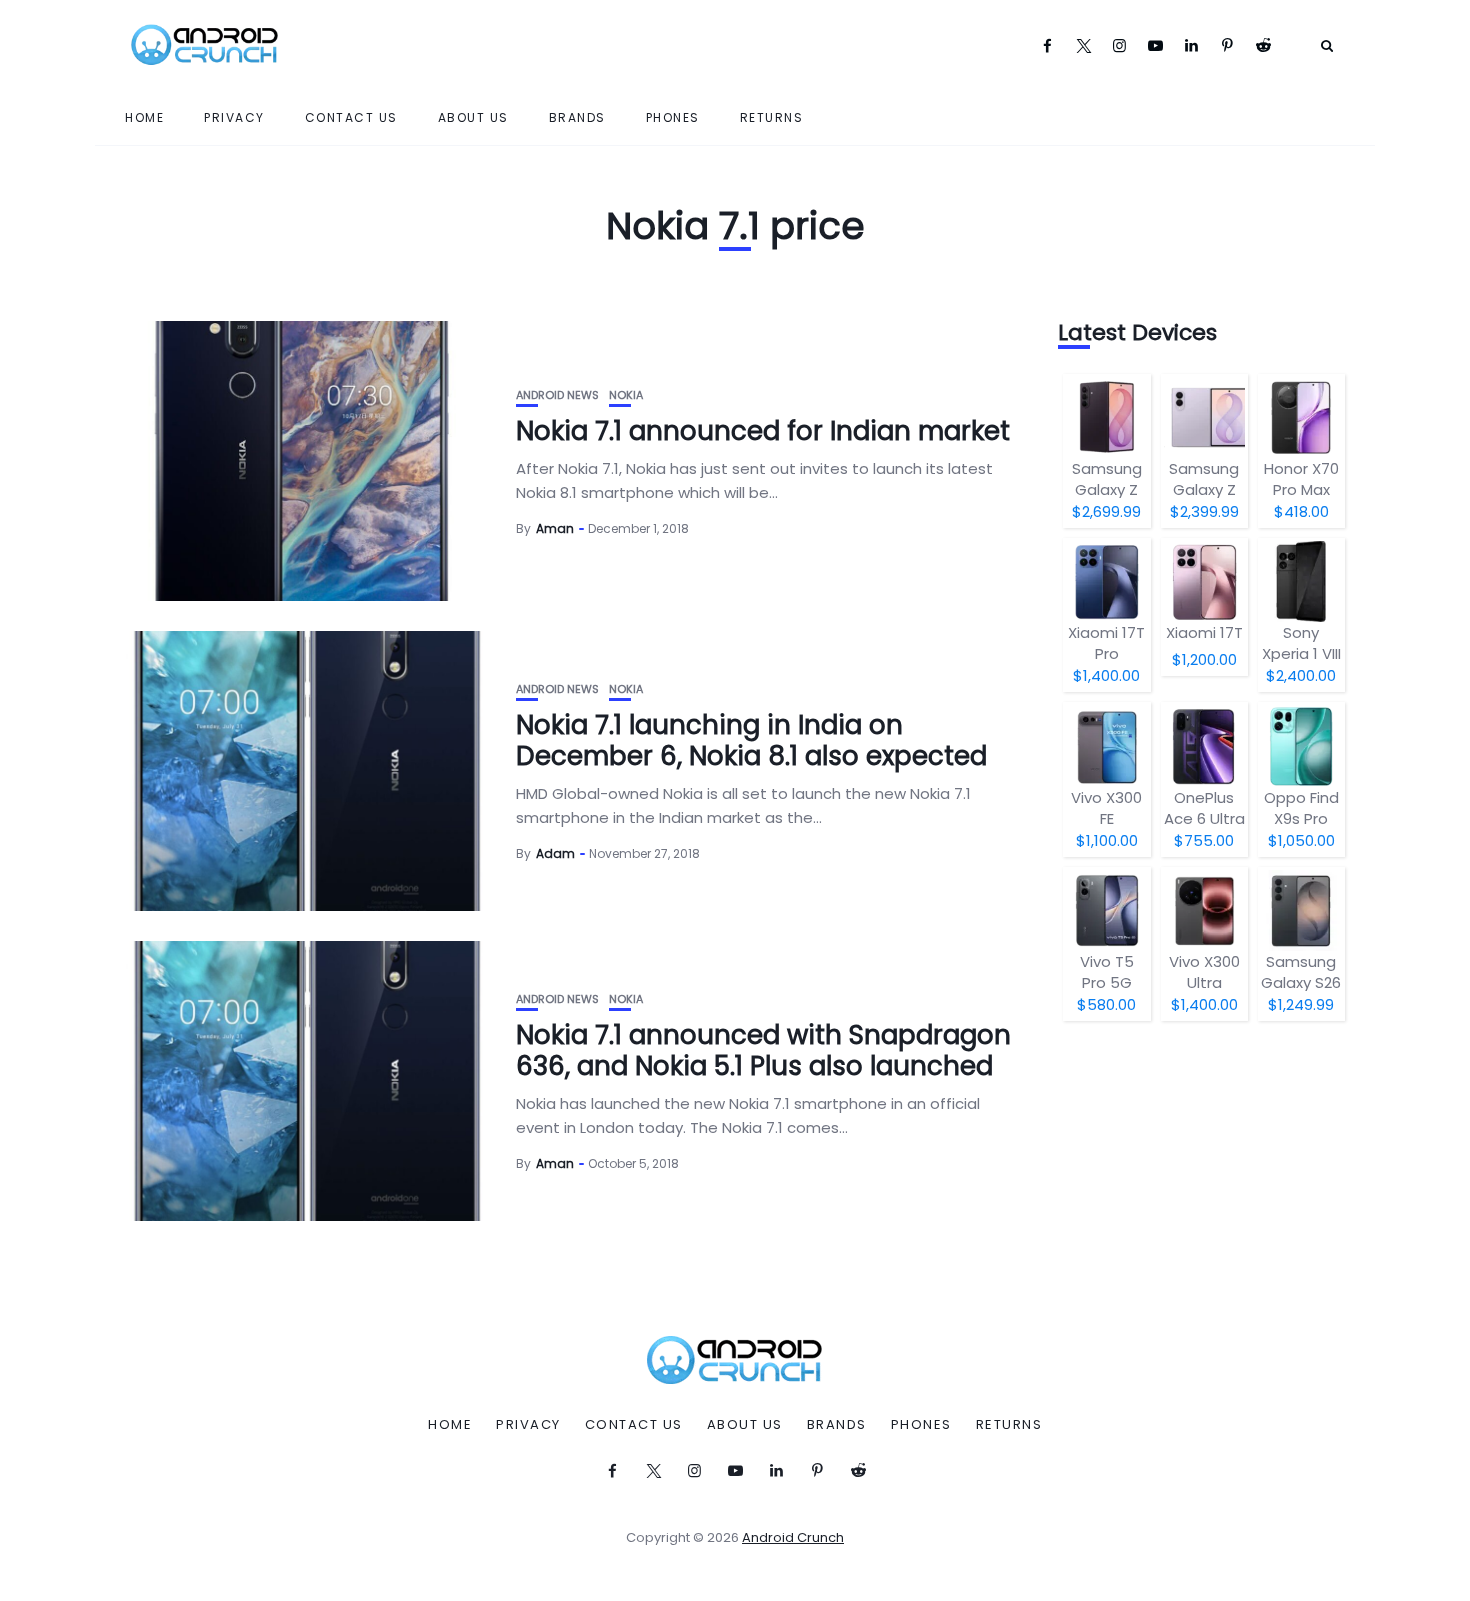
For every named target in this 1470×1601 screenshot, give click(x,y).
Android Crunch (793, 1537)
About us (473, 117)
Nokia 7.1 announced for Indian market (763, 431)
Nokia (626, 395)
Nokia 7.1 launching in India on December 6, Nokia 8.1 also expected (751, 740)
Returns (772, 117)
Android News (557, 395)
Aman (555, 528)
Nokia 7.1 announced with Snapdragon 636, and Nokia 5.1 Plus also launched (763, 1050)
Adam (555, 853)
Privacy (234, 117)
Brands (577, 117)
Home (144, 117)
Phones (673, 117)
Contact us (351, 117)
